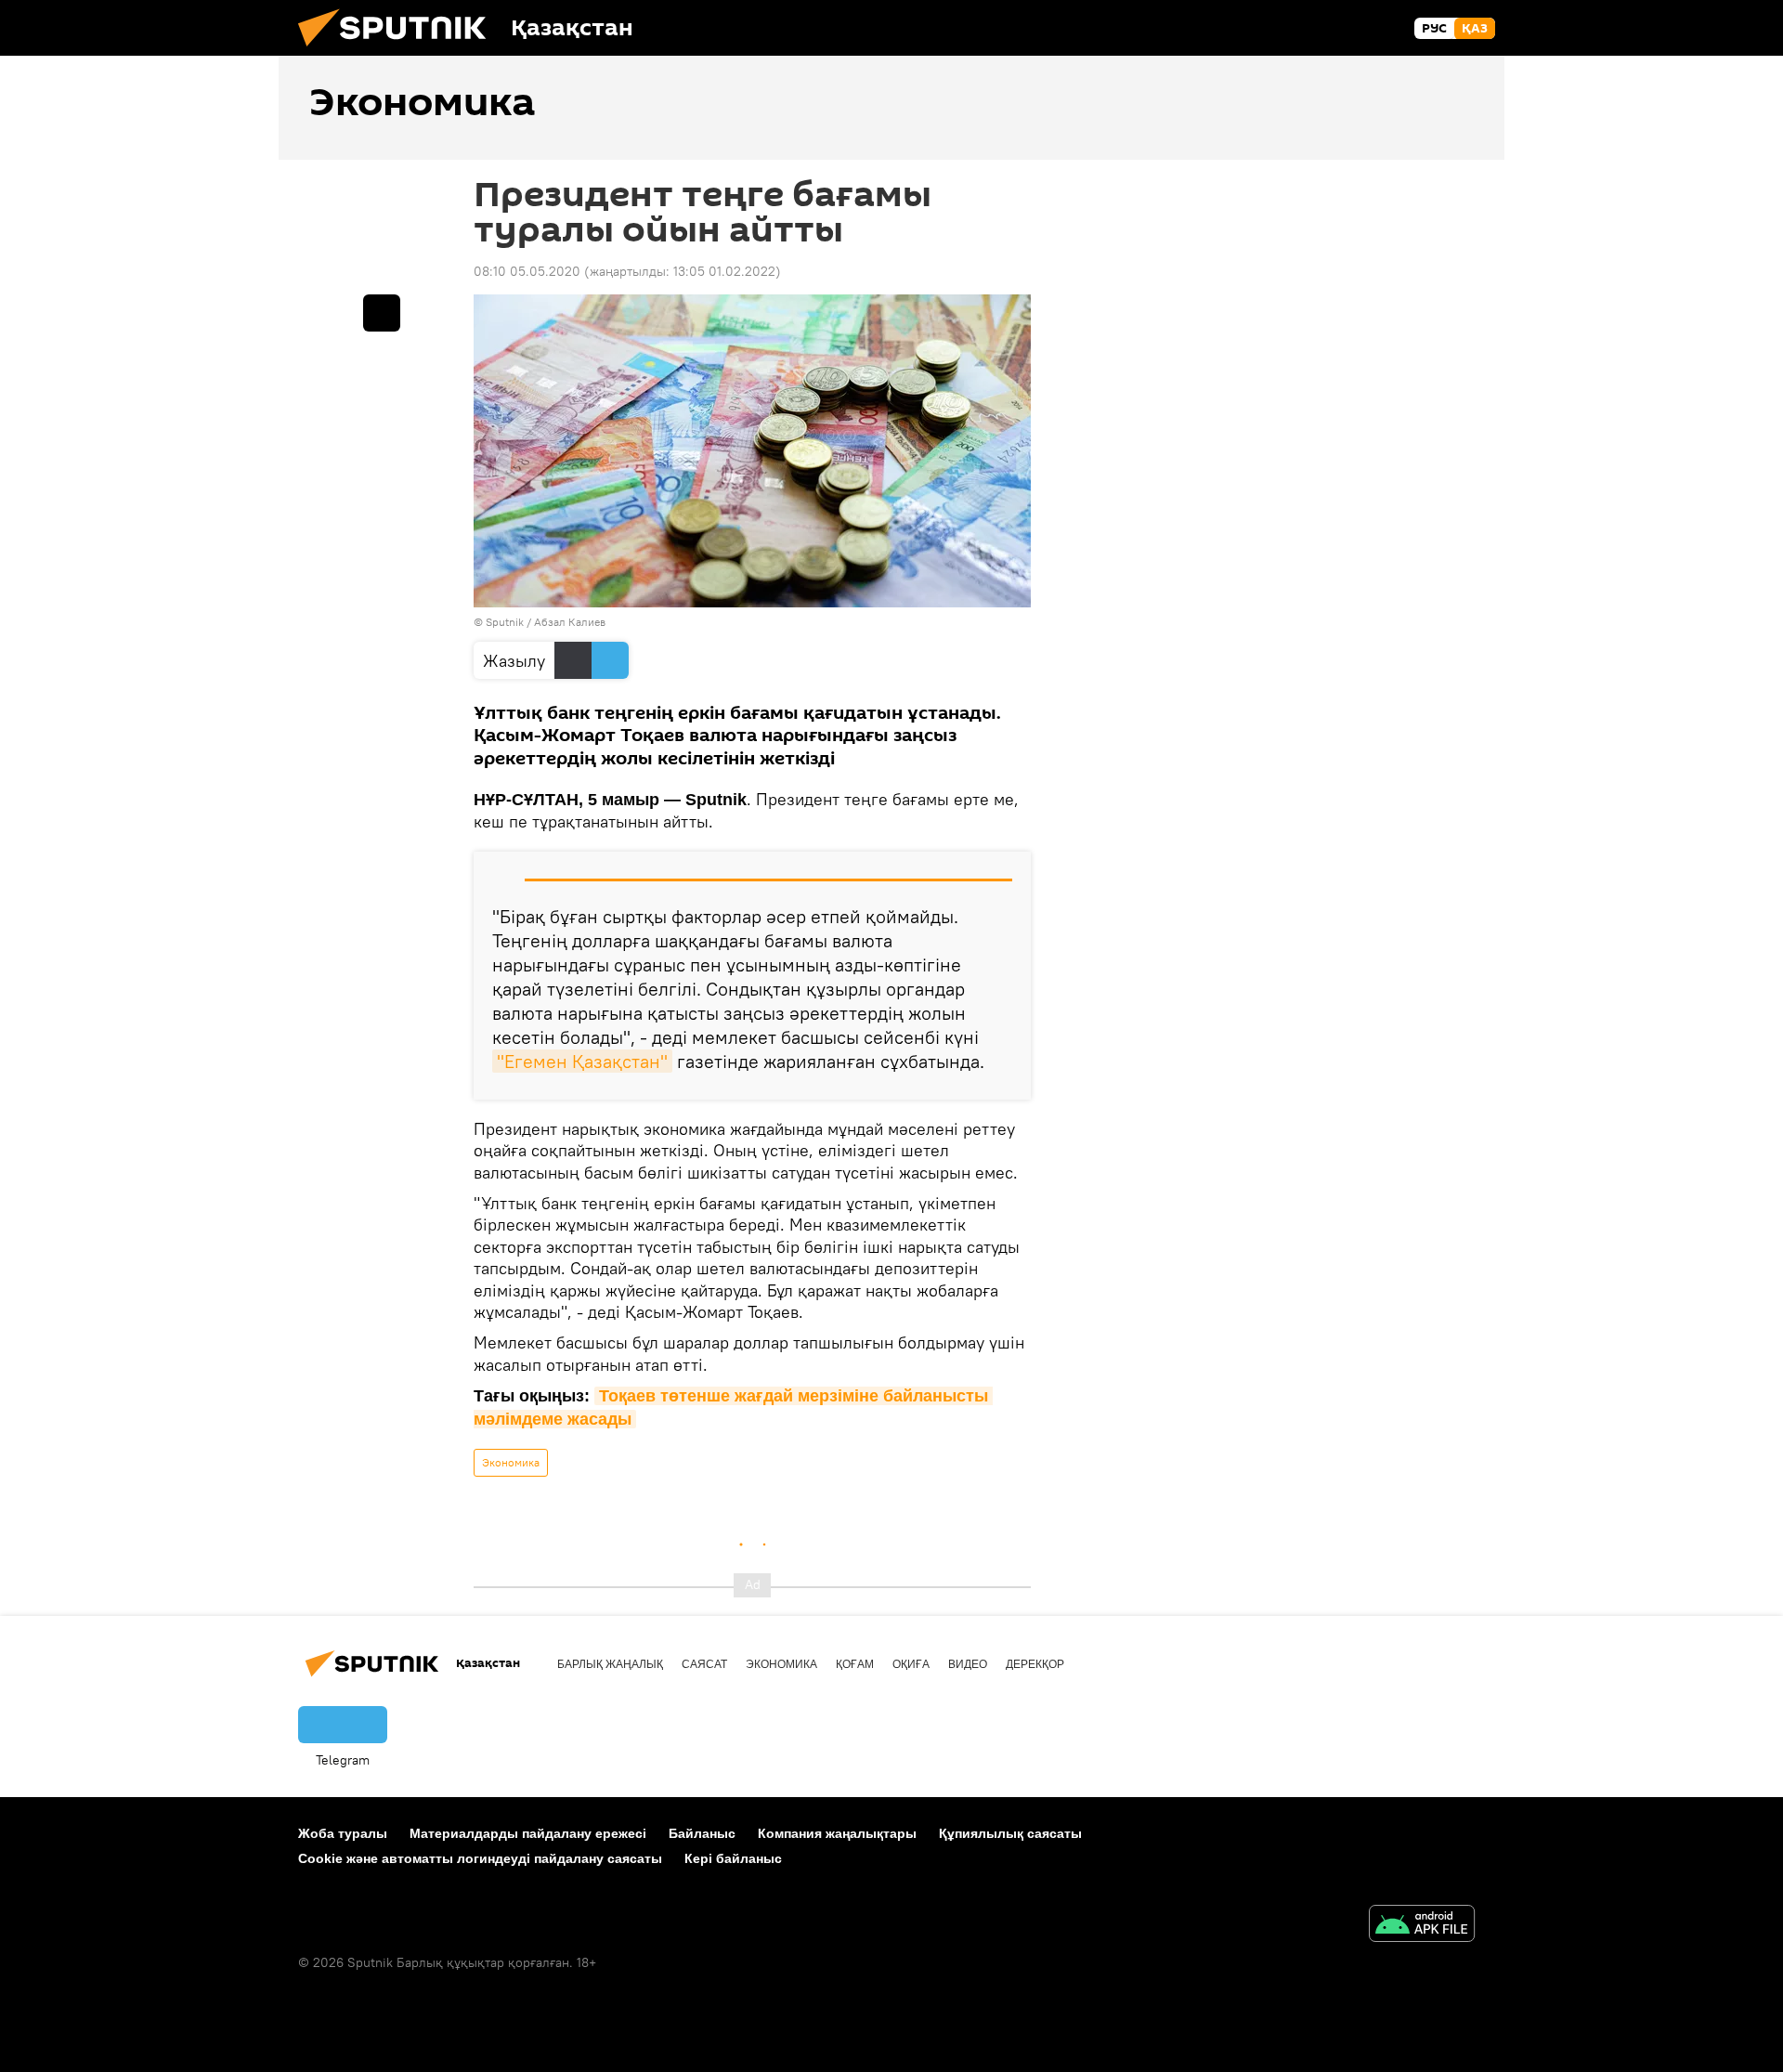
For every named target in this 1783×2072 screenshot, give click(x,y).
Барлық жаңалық (610, 1664)
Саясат (704, 1664)
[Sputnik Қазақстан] (399, 51)
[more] (382, 313)
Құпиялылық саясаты (1010, 1833)
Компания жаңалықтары (837, 1833)
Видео (968, 1664)
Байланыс (702, 1833)
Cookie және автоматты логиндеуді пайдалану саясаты (480, 1858)
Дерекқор (1035, 1664)
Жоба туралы (343, 1833)
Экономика (511, 1462)
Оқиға (911, 1664)
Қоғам (855, 1664)
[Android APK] (1422, 1926)
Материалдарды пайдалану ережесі (528, 1833)
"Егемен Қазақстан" (582, 1061)
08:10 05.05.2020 (527, 271)
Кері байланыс (733, 1858)
